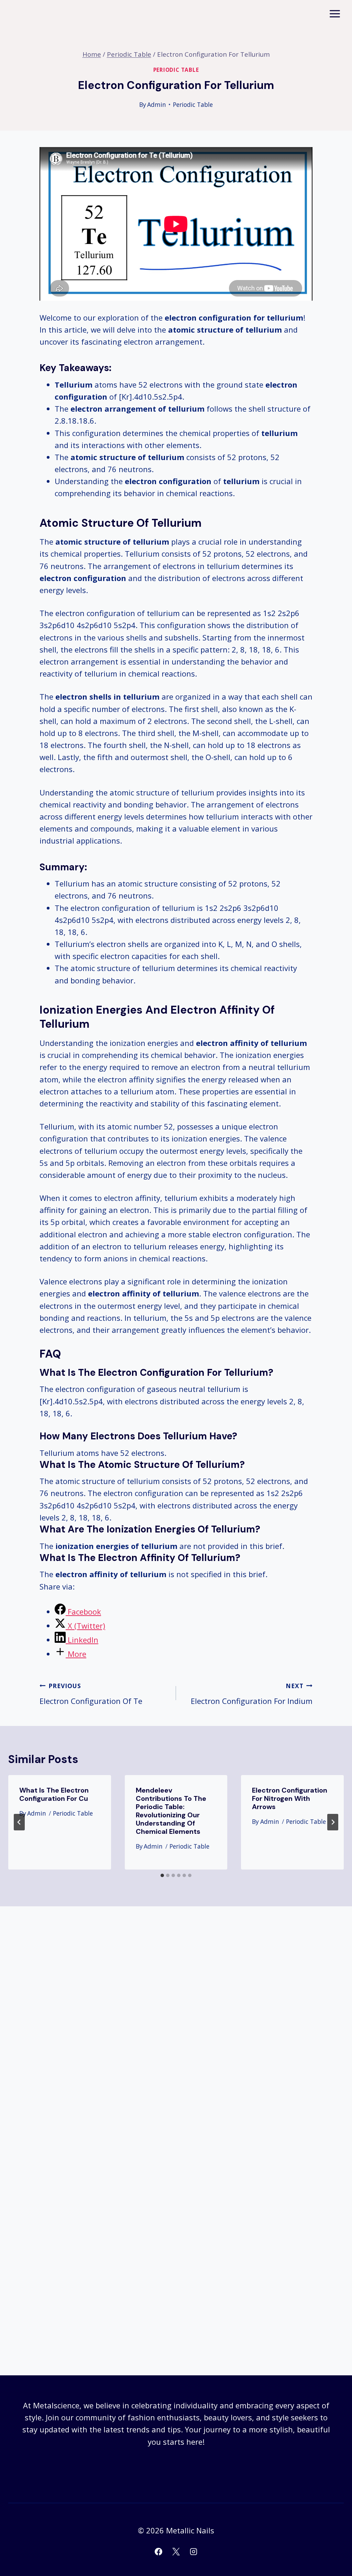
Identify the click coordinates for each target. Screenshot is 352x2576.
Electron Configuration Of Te (91, 1694)
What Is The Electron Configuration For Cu (54, 1794)
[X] (176, 2552)
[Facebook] (158, 2552)
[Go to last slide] (19, 1822)
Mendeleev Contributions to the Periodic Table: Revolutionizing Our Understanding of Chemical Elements (171, 1811)
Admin (157, 104)
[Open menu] (335, 14)
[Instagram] (194, 2552)
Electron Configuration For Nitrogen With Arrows (290, 1798)
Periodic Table (176, 70)
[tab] (162, 1875)
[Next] (333, 1822)
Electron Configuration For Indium (252, 1694)
